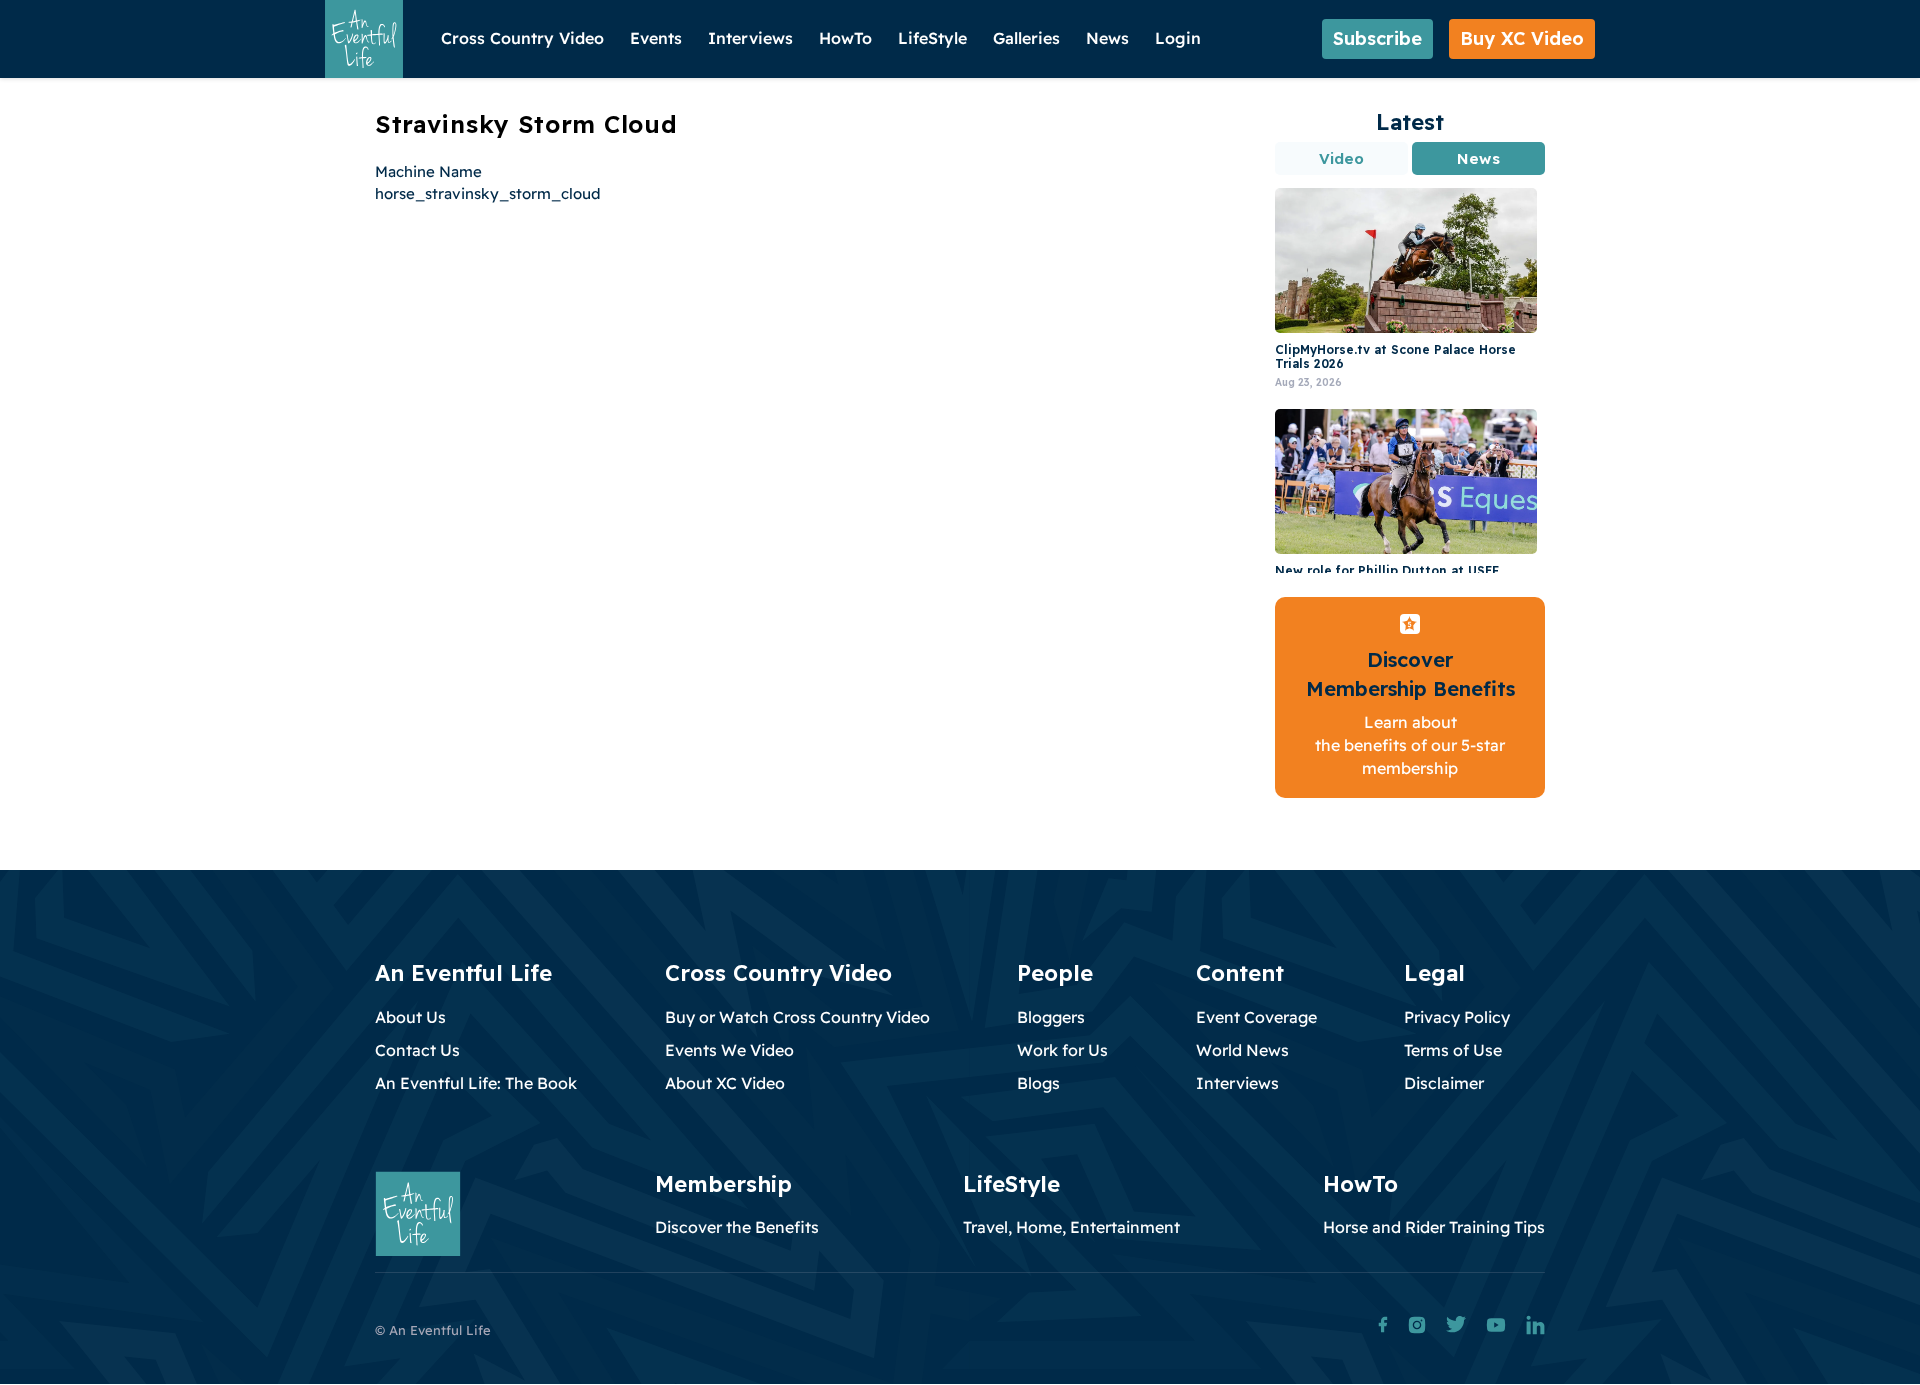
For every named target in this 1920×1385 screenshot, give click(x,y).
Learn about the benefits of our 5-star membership (1410, 745)
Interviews (750, 38)
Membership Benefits (1410, 688)
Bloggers (1051, 1017)
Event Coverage (1256, 1017)
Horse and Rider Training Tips (1434, 1227)
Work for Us (1062, 1050)
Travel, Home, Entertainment (1071, 1227)
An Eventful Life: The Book (476, 1083)
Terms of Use (1453, 1050)
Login (1178, 38)
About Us (410, 1017)
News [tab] (1478, 158)
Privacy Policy (1457, 1017)
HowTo (845, 38)
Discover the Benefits (737, 1227)
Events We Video (729, 1050)
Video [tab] (1342, 158)
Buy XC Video (1522, 38)
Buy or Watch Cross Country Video (797, 1017)
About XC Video (725, 1083)
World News (1242, 1050)
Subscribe (1377, 38)
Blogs (1038, 1083)
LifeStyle (932, 38)
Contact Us (417, 1050)
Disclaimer (1444, 1083)
